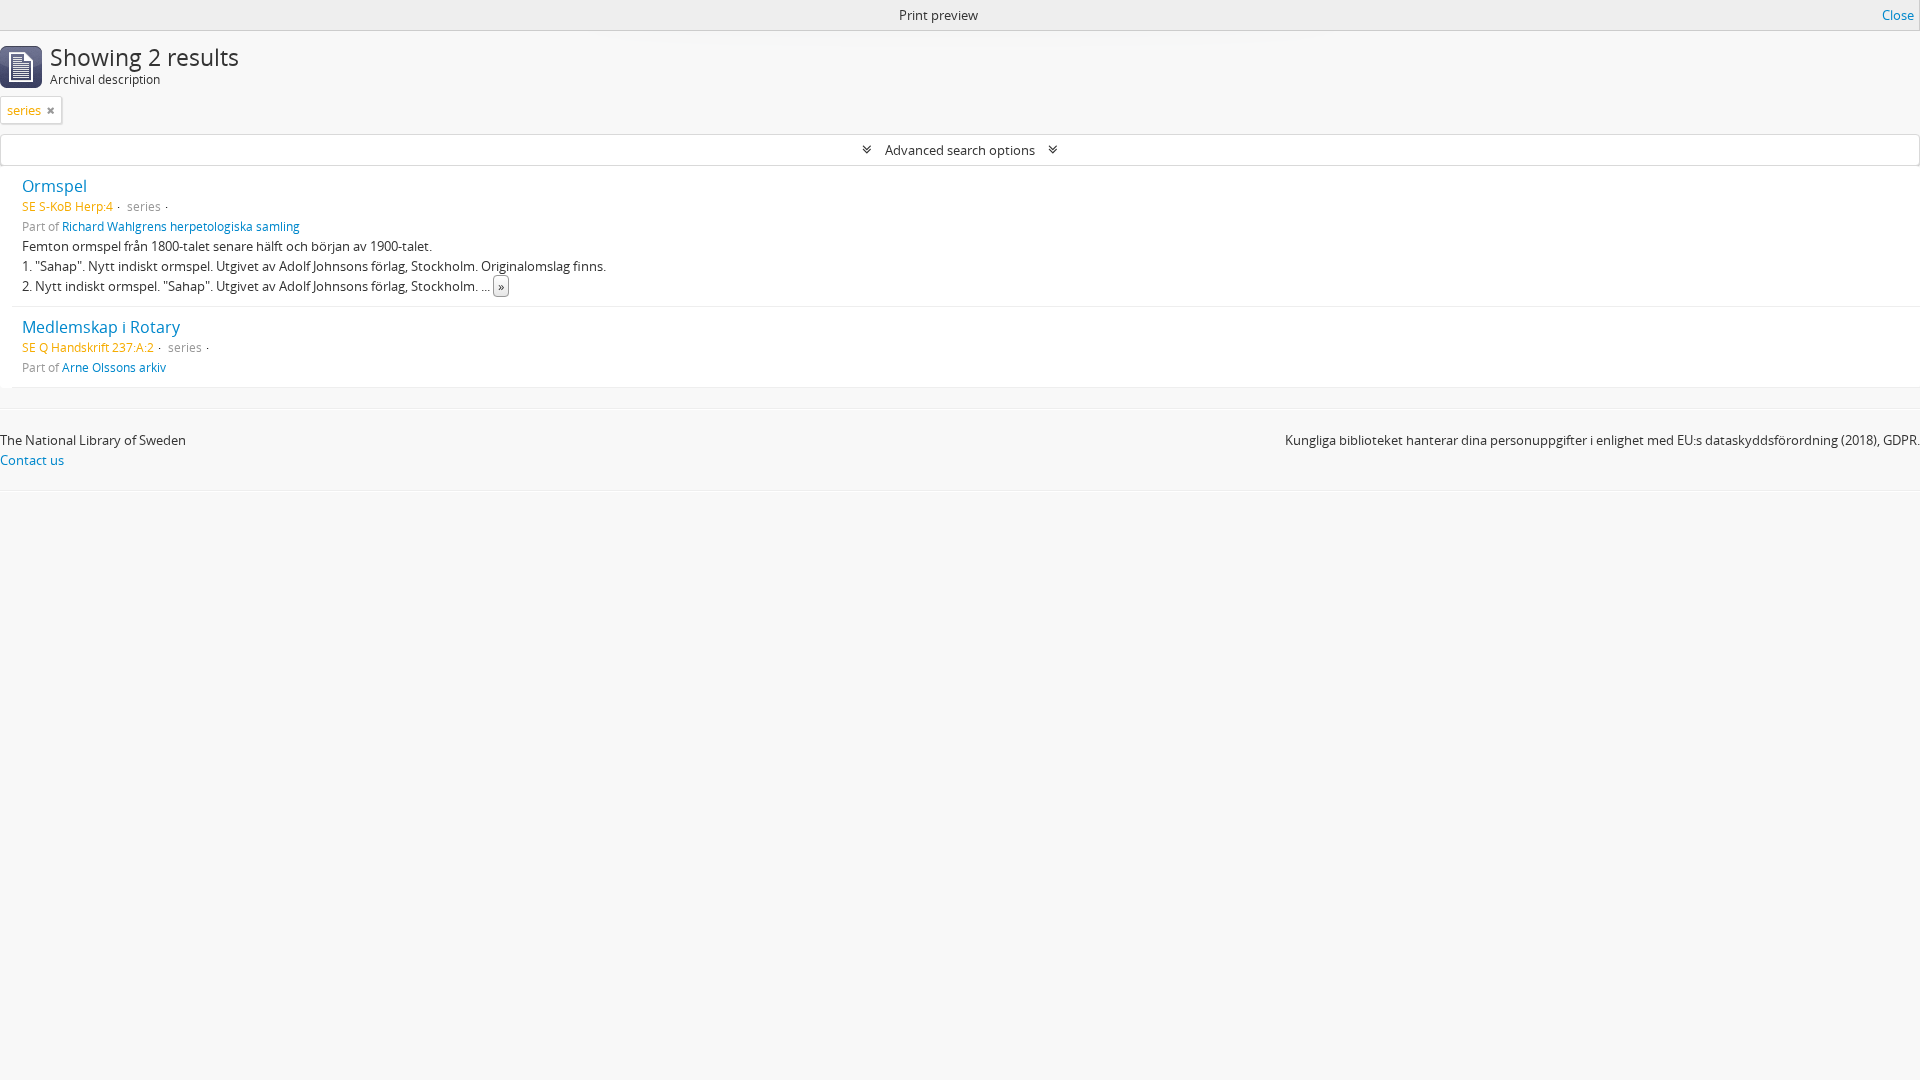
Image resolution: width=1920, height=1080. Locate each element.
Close (1898, 15)
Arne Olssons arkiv (114, 367)
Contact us (32, 460)
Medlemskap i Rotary (101, 327)
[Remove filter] (51, 110)
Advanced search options (960, 150)
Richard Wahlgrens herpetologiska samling (181, 226)
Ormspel (54, 186)
